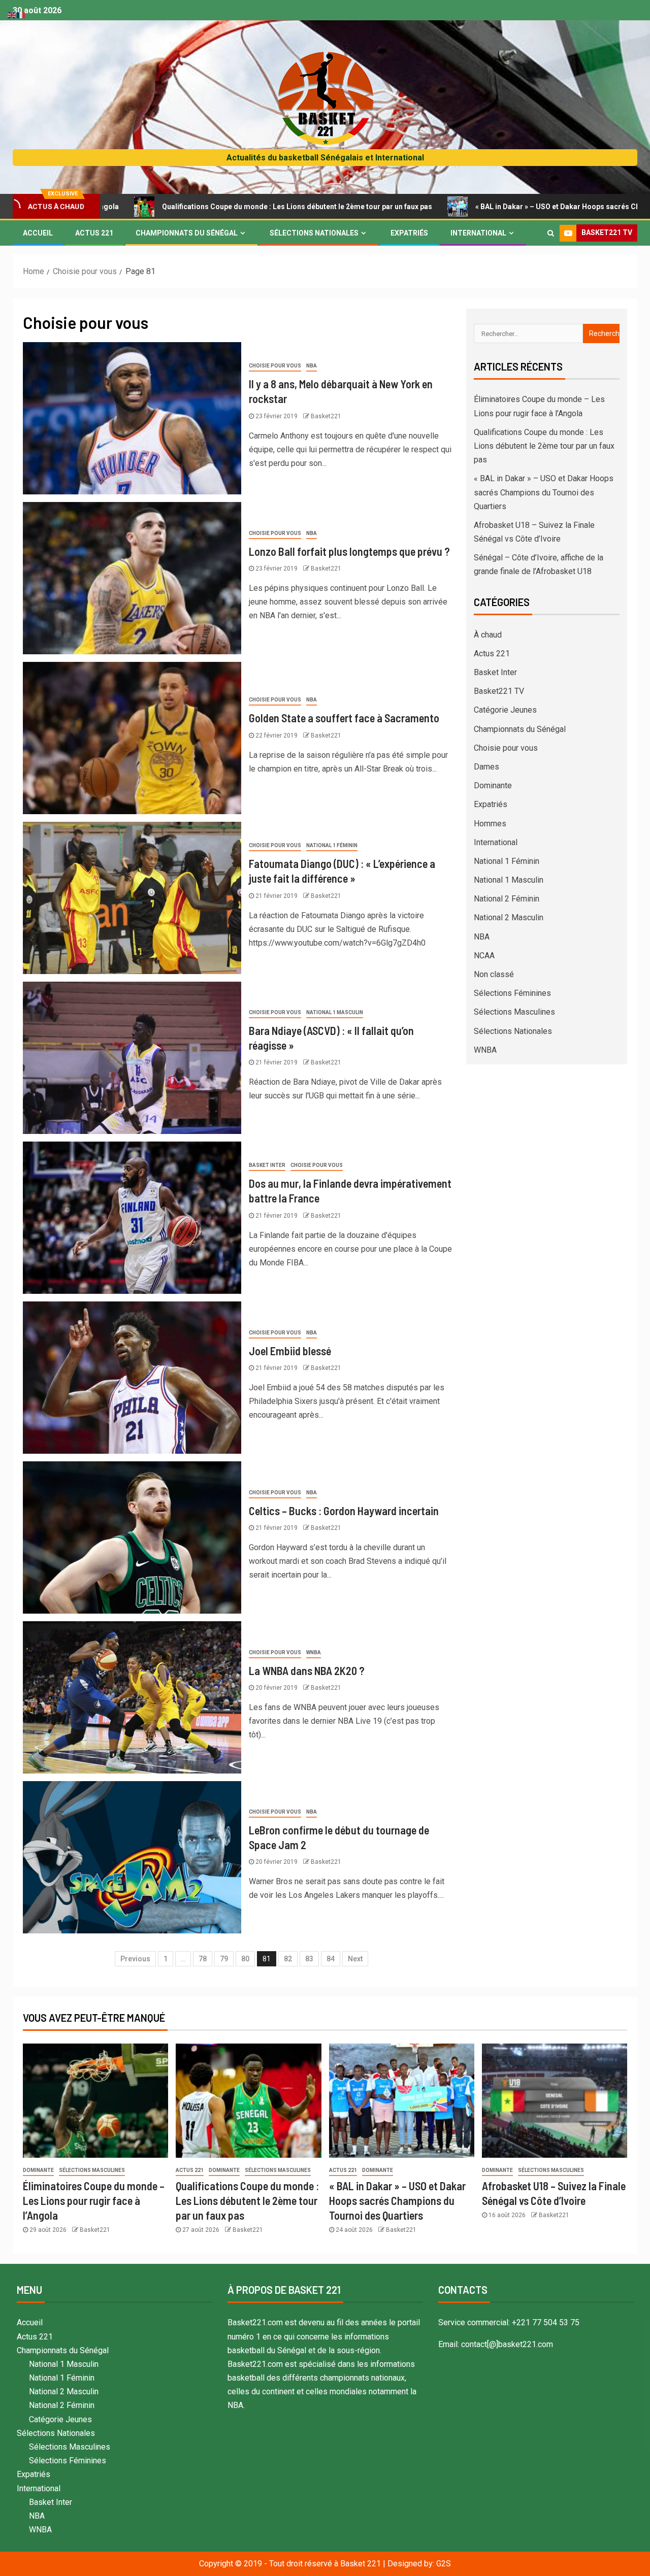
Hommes (490, 824)
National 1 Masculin (335, 1012)
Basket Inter (267, 1165)
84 (331, 1959)
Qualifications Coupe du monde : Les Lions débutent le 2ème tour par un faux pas (198, 207)
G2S (444, 2564)
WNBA (314, 1652)
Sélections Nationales (314, 233)
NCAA (484, 956)
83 (309, 1959)
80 (245, 1959)
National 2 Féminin (507, 899)
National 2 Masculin (509, 917)
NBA (312, 366)
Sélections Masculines (514, 1012)
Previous (135, 1959)
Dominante (493, 785)
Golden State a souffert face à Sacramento (344, 718)
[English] (12, 14)
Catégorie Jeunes (505, 710)
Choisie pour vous (275, 366)
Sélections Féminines (512, 993)
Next (355, 1959)
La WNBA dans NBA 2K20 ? (307, 1670)
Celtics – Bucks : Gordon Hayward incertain (344, 1511)
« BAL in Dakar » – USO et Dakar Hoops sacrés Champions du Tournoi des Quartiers (544, 492)
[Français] (21, 14)
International (478, 233)
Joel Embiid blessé (290, 1351)
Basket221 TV (499, 691)
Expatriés (409, 233)
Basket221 (326, 416)
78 (203, 1959)
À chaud (488, 635)
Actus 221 (94, 233)
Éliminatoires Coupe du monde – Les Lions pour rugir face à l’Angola (94, 2201)
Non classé (494, 974)
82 (288, 1959)
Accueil (38, 233)
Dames (486, 767)
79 (224, 1959)
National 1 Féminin (332, 845)
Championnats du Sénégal (187, 233)
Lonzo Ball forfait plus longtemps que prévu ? (349, 551)
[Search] (551, 233)
